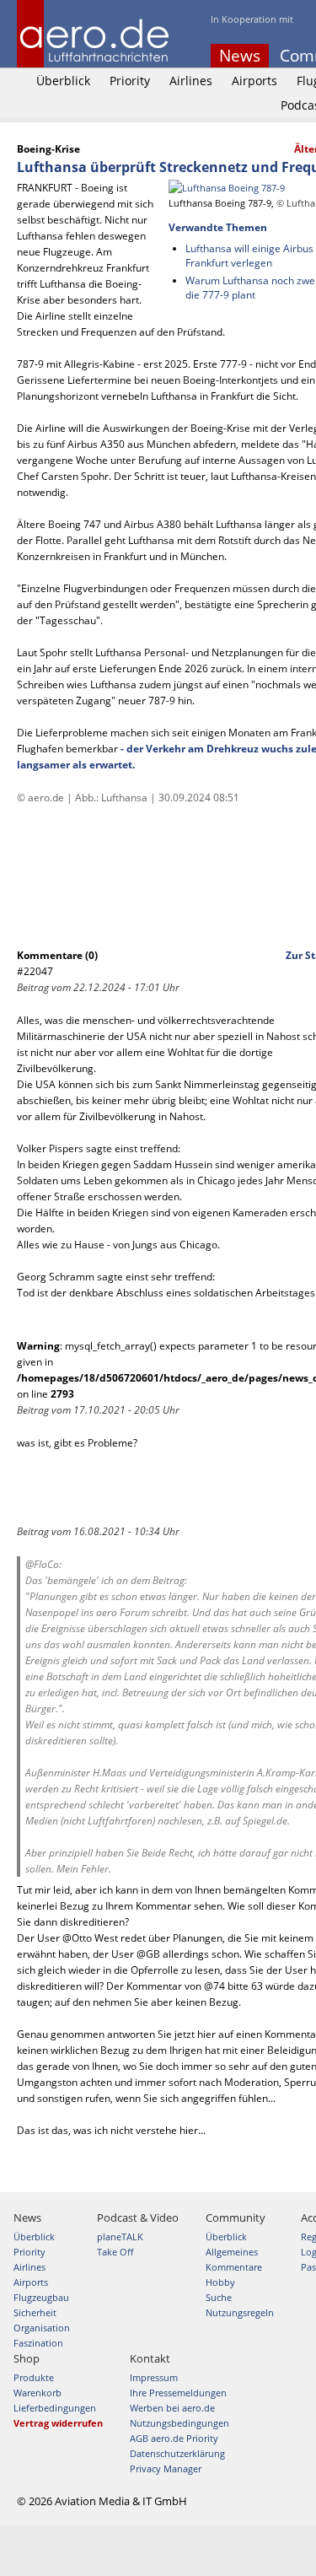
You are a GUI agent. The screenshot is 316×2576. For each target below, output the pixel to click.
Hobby (220, 2282)
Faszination (38, 2343)
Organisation (42, 2328)
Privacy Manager (166, 2468)
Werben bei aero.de (172, 2408)
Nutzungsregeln (240, 2312)
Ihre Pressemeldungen (178, 2393)
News (240, 56)
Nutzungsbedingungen (179, 2423)
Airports (254, 81)
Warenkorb (37, 2393)
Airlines (191, 81)
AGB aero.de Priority (174, 2438)
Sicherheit (35, 2312)
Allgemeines (232, 2252)
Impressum (154, 2377)
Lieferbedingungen (55, 2408)
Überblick (63, 81)
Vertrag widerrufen (58, 2423)
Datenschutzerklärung (177, 2453)
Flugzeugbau (41, 2297)
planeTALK (120, 2236)
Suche (219, 2297)
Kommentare (234, 2267)
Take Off (115, 2252)
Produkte (34, 2377)
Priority (130, 81)
